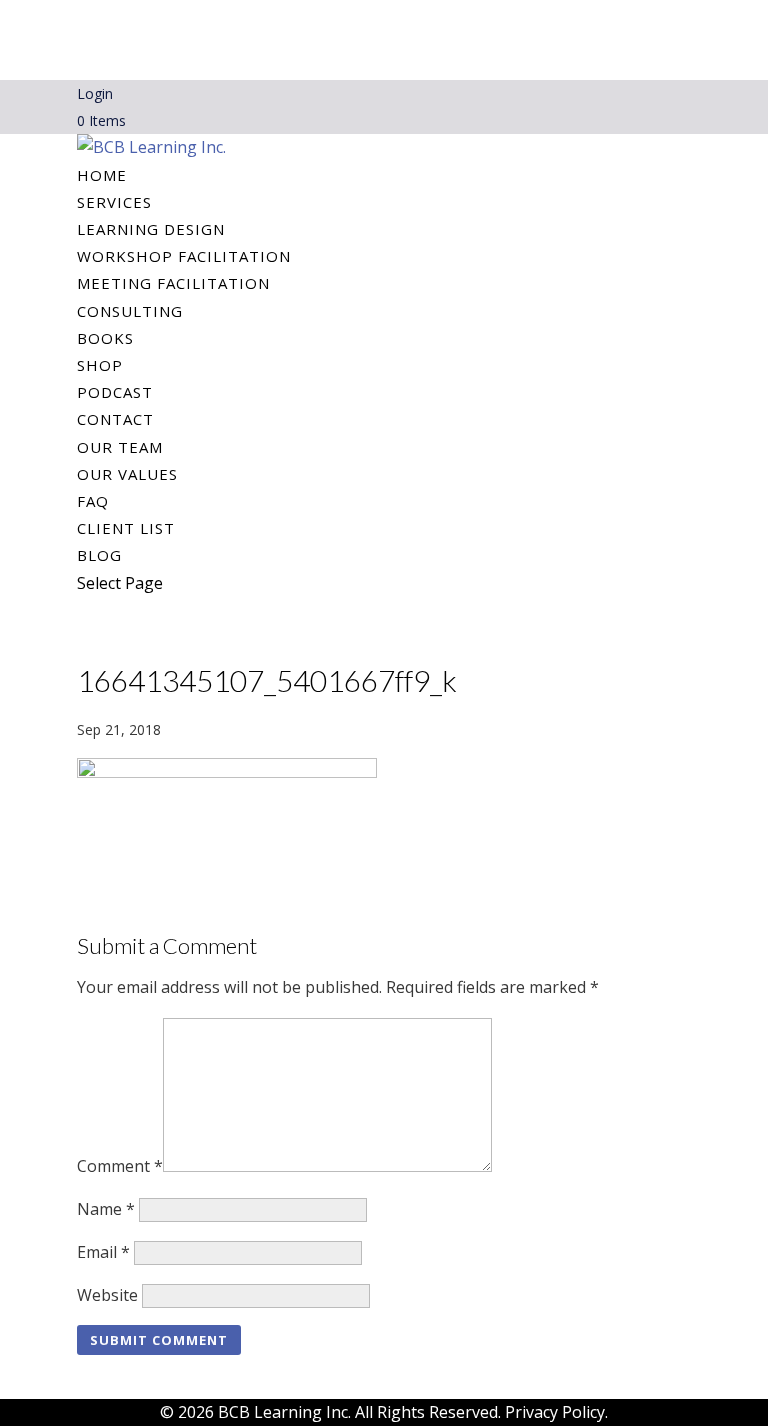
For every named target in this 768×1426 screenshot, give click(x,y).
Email (103, 1252)
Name (106, 1209)
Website (107, 1295)
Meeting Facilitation (173, 283)
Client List (126, 528)
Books (105, 338)
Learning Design (151, 229)
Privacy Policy (555, 1412)
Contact (115, 419)
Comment (120, 1166)
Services (114, 202)
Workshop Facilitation (184, 256)
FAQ (93, 501)
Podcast (115, 392)
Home (102, 175)
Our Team (120, 447)
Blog (99, 555)
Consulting (130, 311)
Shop (100, 365)
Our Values (127, 474)
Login (95, 93)
